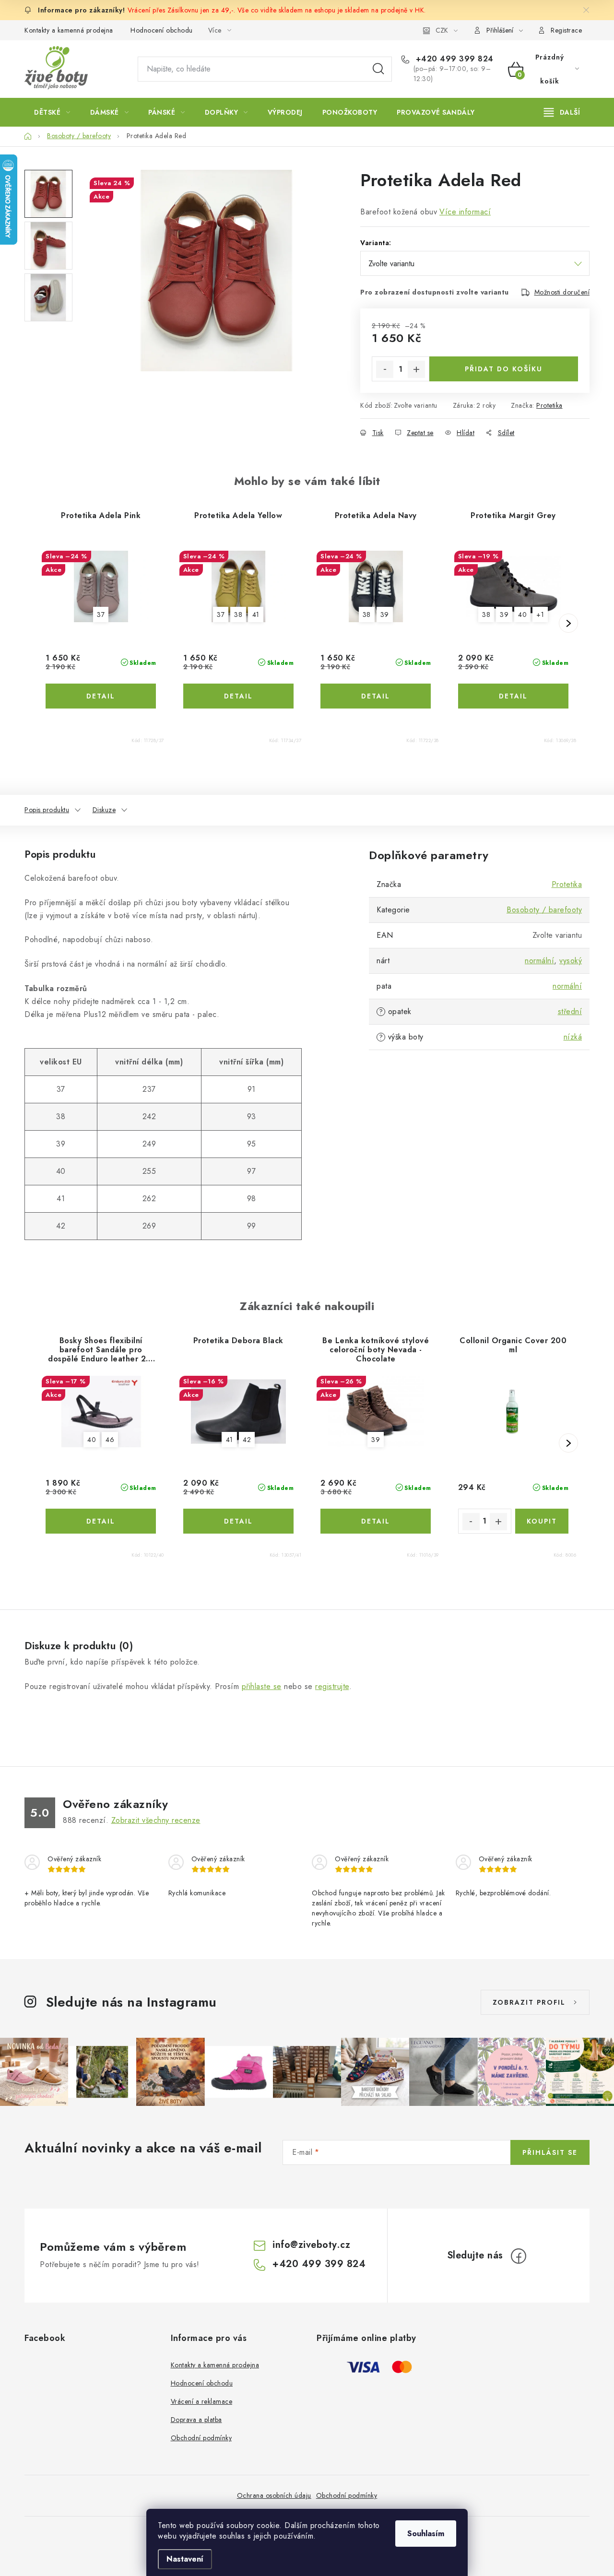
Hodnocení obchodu (162, 30)
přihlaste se (262, 1686)
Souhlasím (426, 2534)
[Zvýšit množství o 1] (416, 369)
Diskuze (104, 810)
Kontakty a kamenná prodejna (69, 30)
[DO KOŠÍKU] (542, 1521)
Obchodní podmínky (201, 2438)
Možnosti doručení (562, 292)
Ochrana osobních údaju (274, 2495)
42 (247, 1440)
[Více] (562, 112)
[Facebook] (519, 2256)
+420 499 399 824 (453, 59)
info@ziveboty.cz (311, 2245)
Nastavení (185, 2559)
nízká (573, 1037)
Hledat (378, 69)
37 (101, 614)
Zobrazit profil (529, 2002)
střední (570, 1011)
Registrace (566, 30)
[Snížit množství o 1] (385, 369)
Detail (101, 696)
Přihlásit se (550, 2152)
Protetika (549, 405)
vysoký (571, 961)
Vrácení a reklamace (202, 2401)
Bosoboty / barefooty (544, 910)
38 (238, 614)
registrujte (332, 1686)
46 (110, 1440)
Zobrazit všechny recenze (156, 1820)
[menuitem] (52, 112)
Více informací (465, 212)
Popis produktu (47, 810)
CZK (442, 30)
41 (256, 614)
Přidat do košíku (504, 369)
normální (539, 961)
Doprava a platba (196, 2420)
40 (522, 614)
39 (385, 614)
